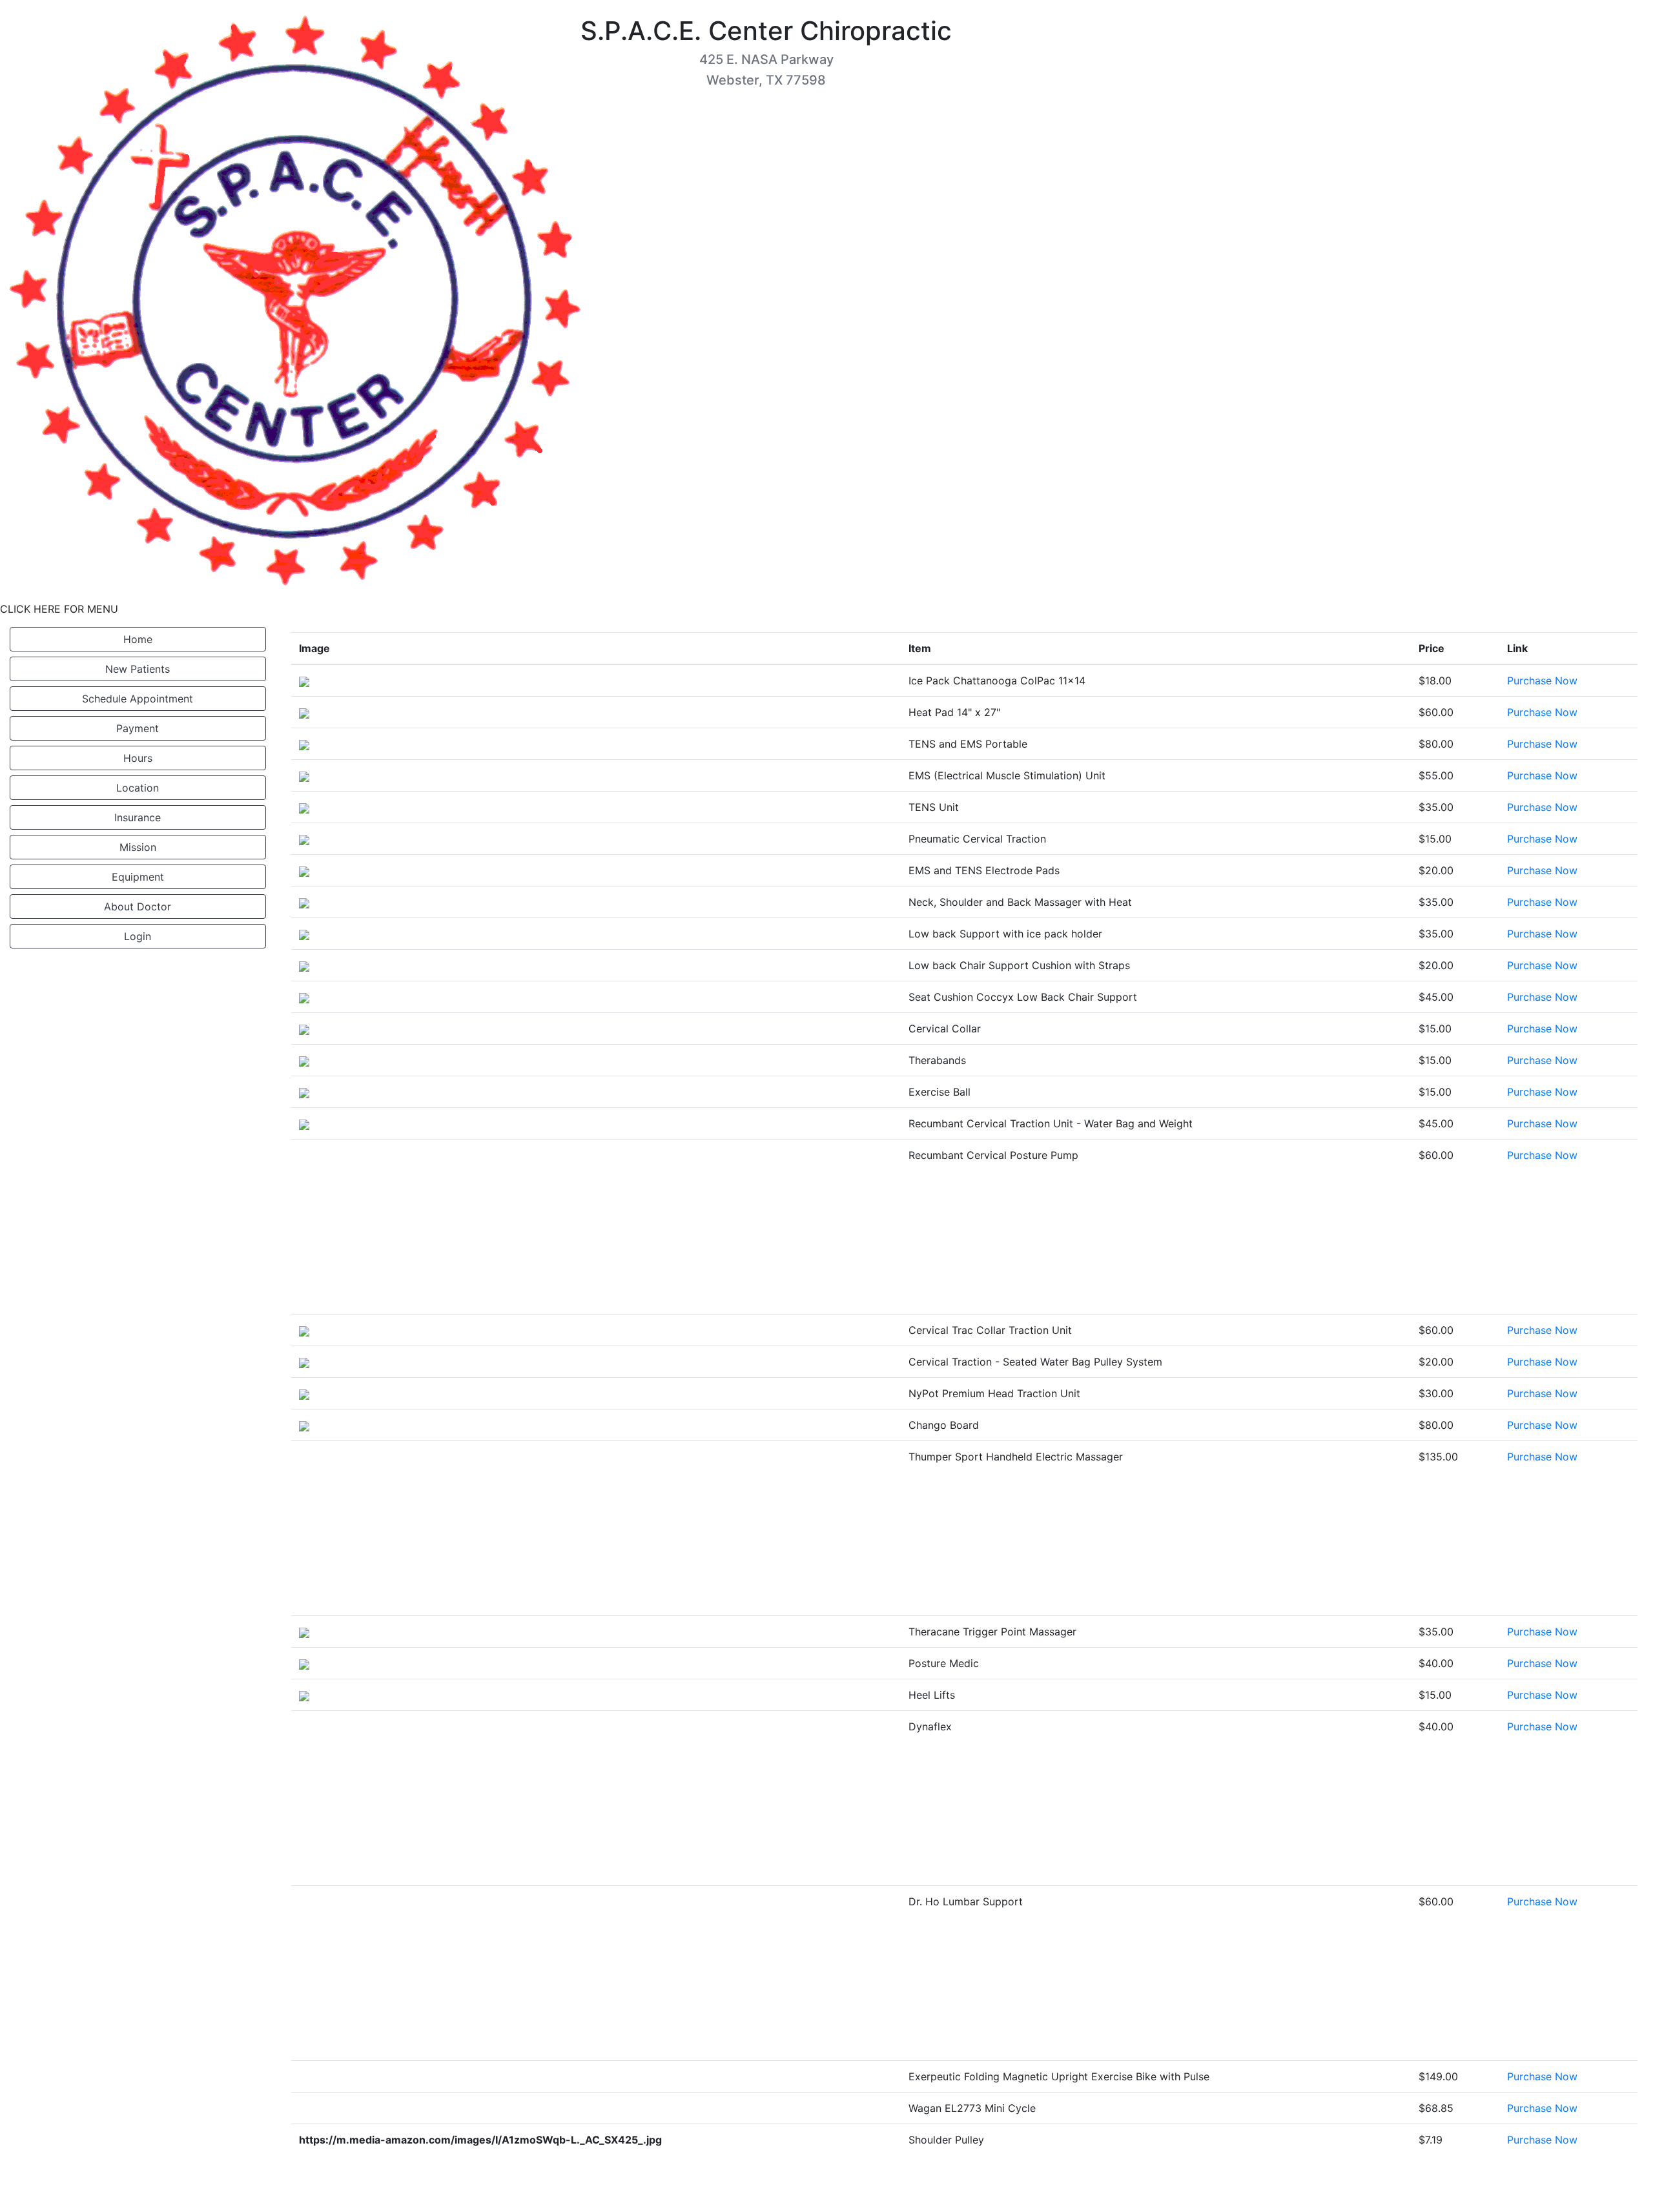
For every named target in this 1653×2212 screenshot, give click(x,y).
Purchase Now (1542, 681)
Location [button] (138, 788)
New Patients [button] (138, 669)
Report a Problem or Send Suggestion (1545, 2194)
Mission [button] (138, 847)
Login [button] (138, 936)
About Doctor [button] (138, 906)
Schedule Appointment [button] (138, 699)
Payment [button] (138, 728)
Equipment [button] (138, 877)
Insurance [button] (138, 817)
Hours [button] (138, 758)
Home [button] (138, 639)
